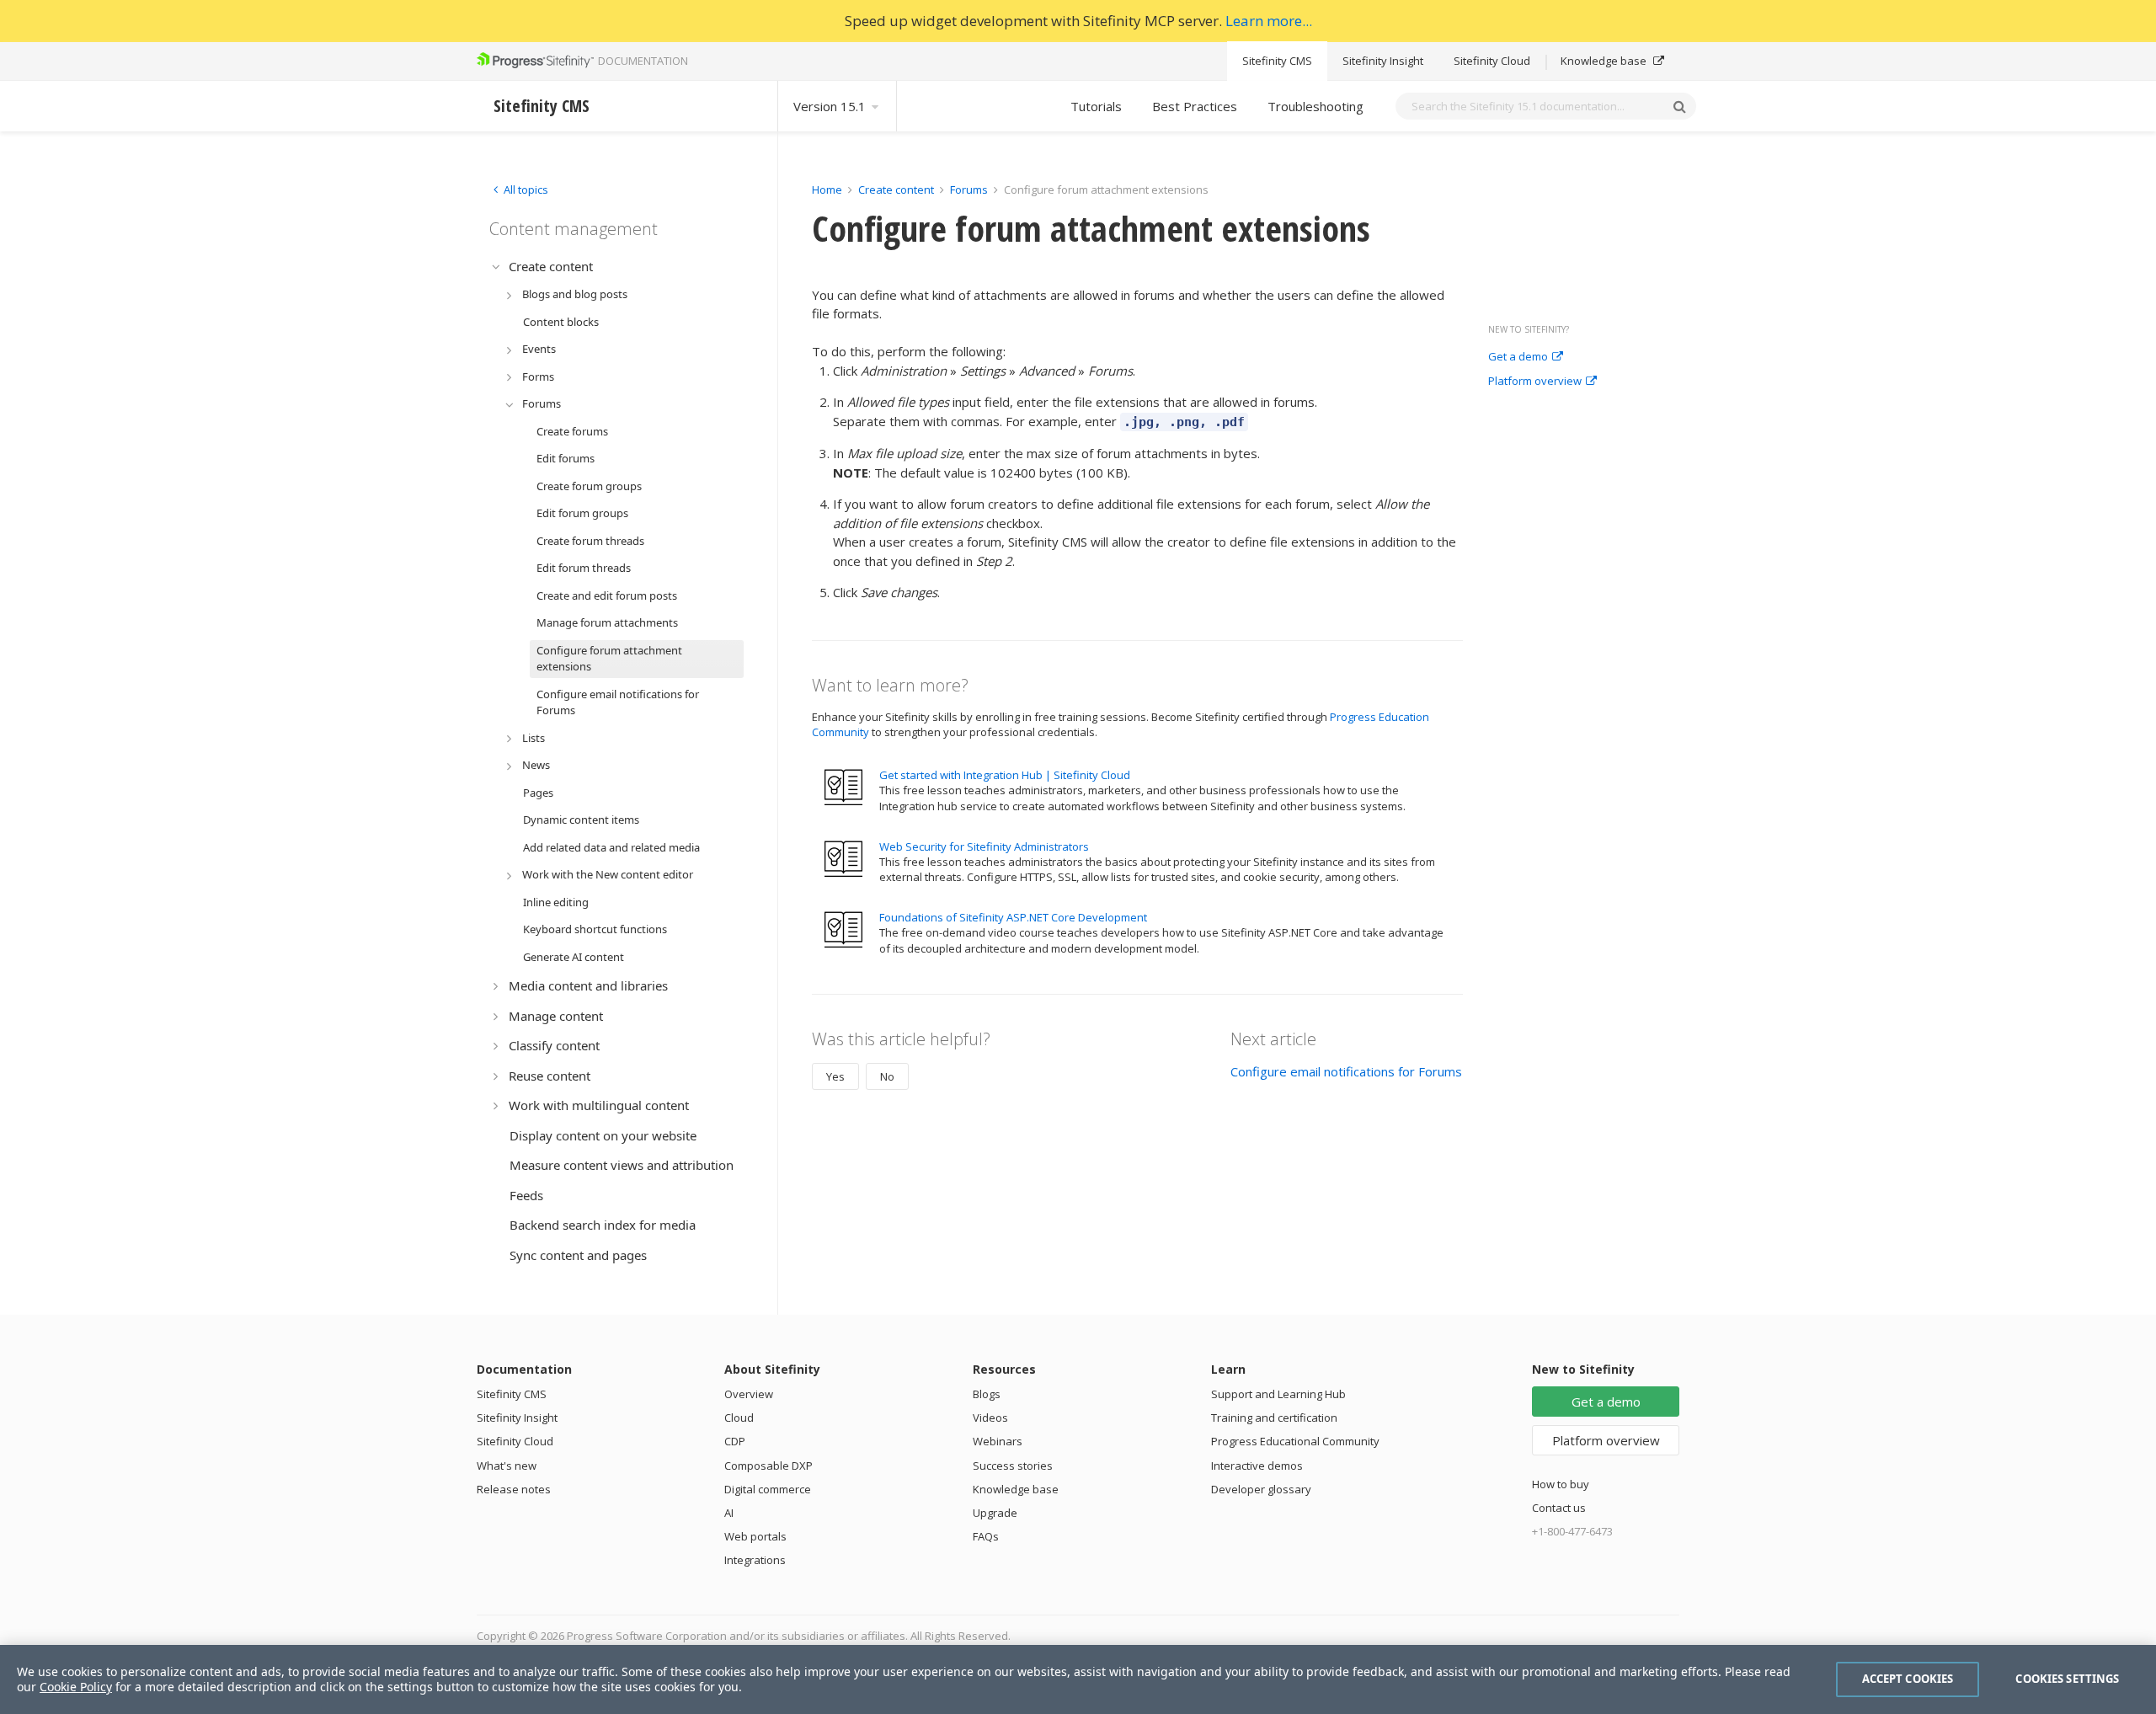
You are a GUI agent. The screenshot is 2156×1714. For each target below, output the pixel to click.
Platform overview (1535, 382)
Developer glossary (1261, 1489)
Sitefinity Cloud (1492, 61)
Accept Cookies (1908, 1679)
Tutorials (1096, 106)
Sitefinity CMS (1277, 61)
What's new (507, 1466)
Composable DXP (768, 1466)
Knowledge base (1605, 61)
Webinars (998, 1441)
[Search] (1679, 106)
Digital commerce (768, 1489)
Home (827, 190)
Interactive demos (1257, 1466)
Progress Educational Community (1295, 1441)
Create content (896, 190)
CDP (735, 1441)
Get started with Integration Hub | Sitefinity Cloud (1005, 775)
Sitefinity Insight (1383, 61)
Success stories (1013, 1466)
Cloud (739, 1418)
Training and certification (1274, 1418)
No (887, 1076)
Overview (749, 1394)
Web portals (755, 1536)
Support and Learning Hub (1278, 1394)
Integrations (755, 1560)
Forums (969, 190)
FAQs (986, 1536)
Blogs (987, 1394)
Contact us (1559, 1508)
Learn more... (1269, 21)
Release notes (514, 1489)
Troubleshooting (1315, 106)
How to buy (1561, 1484)
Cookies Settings (2067, 1679)
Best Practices (1195, 106)
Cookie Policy (76, 1687)
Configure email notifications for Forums (1346, 1071)
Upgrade (995, 1513)
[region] (1078, 1679)
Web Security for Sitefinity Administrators (984, 846)
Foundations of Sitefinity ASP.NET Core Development (1013, 917)
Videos (990, 1418)
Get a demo (1518, 357)
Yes (835, 1076)
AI (729, 1513)
